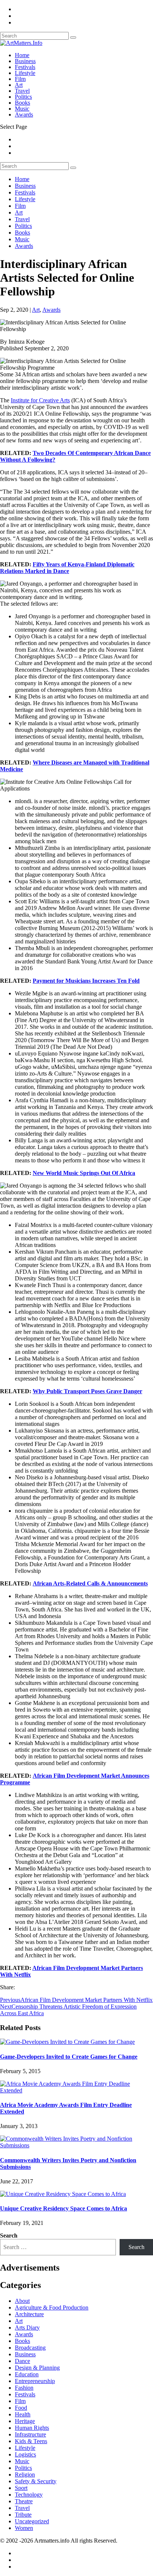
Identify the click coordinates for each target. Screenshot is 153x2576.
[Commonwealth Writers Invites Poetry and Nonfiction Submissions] (76, 2145)
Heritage (25, 2421)
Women (24, 2528)
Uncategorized (32, 2521)
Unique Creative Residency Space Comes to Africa (64, 2208)
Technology (29, 2495)
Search (9, 2235)
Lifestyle (25, 73)
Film (20, 79)
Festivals (25, 67)
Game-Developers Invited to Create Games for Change (69, 2057)
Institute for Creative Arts (40, 400)
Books (22, 103)
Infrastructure (30, 2434)
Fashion (24, 2388)
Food (21, 2408)
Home (22, 55)
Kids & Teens (31, 2441)
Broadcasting (30, 2348)
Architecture (29, 2314)
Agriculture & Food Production (52, 2307)
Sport (21, 2488)
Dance (22, 2361)
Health (23, 2414)
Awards (24, 114)
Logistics (25, 2454)
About (22, 2301)
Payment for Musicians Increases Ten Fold (86, 981)
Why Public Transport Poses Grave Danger (87, 1391)
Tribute (23, 2515)
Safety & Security (36, 2481)
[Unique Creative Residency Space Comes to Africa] (63, 2194)
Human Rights (32, 2428)
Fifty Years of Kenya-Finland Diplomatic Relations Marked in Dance (67, 568)
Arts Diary (27, 2328)
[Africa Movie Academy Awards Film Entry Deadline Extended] (76, 2090)
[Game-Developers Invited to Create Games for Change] (67, 2042)
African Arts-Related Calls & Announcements (90, 1583)
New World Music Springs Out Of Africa (84, 1173)
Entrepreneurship (35, 2381)
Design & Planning (37, 2368)
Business (25, 61)
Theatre (24, 2501)
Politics (23, 97)
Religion (25, 2474)
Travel (22, 91)
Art (19, 85)
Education (27, 2374)
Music (22, 109)
